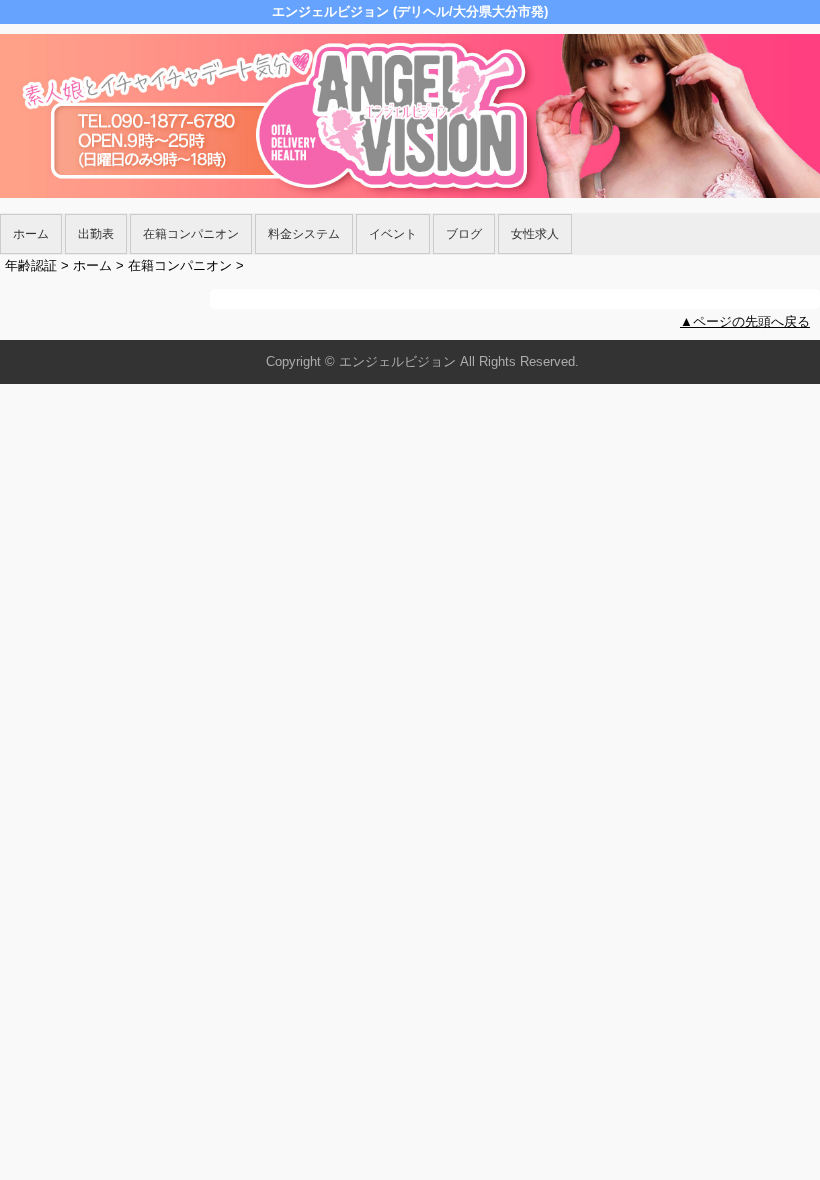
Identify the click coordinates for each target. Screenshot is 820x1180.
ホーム (31, 234)
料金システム (304, 234)
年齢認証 (31, 265)
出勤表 (96, 234)
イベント (393, 234)
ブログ (464, 234)
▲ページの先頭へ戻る (745, 321)
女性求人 (535, 234)
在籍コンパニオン (191, 234)
